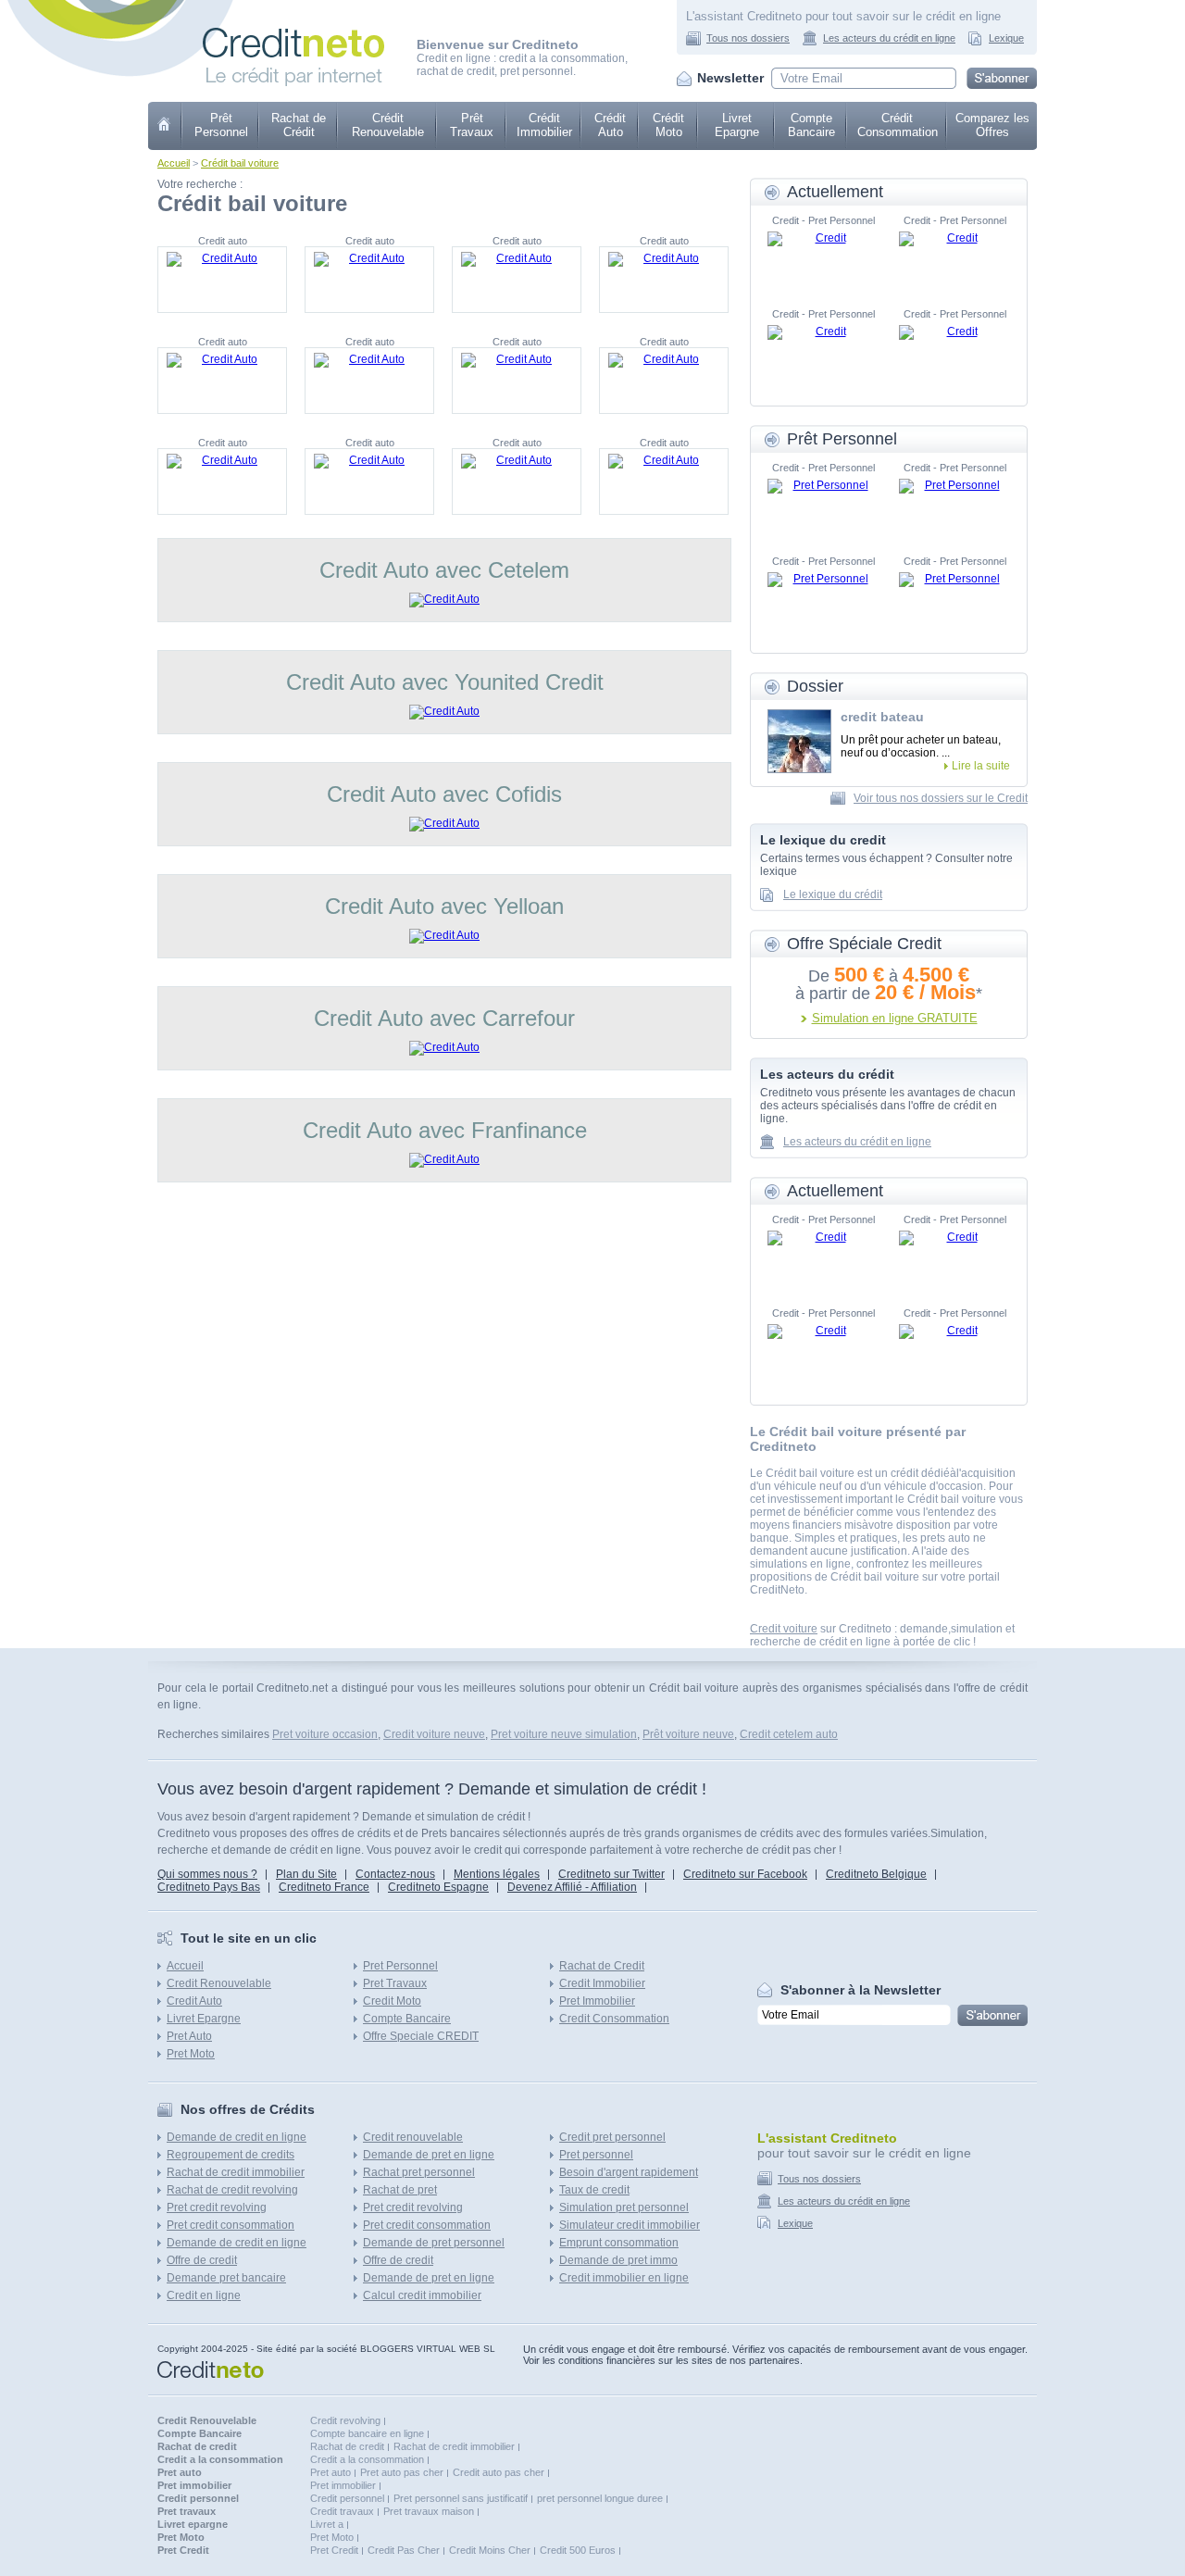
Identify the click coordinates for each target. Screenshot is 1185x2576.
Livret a (327, 2524)
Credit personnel (347, 2498)
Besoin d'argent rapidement (629, 2172)
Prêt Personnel (221, 125)
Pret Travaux (395, 1983)
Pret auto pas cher (402, 2472)
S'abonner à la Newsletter (861, 1990)
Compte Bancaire (811, 125)
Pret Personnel (400, 1966)
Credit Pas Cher (404, 2550)
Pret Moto (191, 2054)
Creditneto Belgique (876, 1874)
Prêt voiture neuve (688, 1734)
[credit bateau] (799, 741)
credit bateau (882, 717)
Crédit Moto (668, 125)
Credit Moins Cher (490, 2550)
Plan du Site (306, 1874)
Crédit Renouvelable (388, 125)
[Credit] (823, 259)
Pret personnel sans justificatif (461, 2498)
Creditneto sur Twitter (611, 1874)
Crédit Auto (610, 125)
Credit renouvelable (413, 2137)
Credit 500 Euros (578, 2550)
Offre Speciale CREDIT (421, 2036)
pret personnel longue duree (600, 2498)
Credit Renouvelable (219, 1983)
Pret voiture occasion (325, 1734)
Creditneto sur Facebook (745, 1874)
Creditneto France (324, 1887)
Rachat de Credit (602, 1966)
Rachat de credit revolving (232, 2190)
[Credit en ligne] (293, 34)
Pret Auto (189, 2036)
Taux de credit (594, 2190)
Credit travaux (342, 2511)
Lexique (1006, 38)
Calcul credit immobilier (422, 2295)
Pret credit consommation (231, 2225)
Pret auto (331, 2472)
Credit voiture (784, 1629)
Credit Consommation (614, 2019)
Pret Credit (334, 2550)
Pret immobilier (343, 2485)
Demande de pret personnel (434, 2243)
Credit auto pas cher (499, 2472)
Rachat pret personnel (419, 2172)
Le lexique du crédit (833, 894)
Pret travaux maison (429, 2511)
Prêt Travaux (472, 125)
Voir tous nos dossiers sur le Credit (941, 798)
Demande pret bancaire (226, 2278)
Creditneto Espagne (438, 1887)
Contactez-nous (395, 1874)
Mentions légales (497, 1874)
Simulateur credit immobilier (630, 2225)
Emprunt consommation (619, 2243)
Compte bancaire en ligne (367, 2433)
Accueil (174, 163)
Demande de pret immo (618, 2260)
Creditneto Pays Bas (209, 1887)
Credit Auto (194, 2001)
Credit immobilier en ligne (624, 2278)
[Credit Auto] (222, 280)
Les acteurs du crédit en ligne (889, 38)
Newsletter (730, 78)
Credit (165, 126)
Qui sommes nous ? (207, 1874)
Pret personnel (596, 2155)
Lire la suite (981, 766)
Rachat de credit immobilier (236, 2172)
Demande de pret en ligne (429, 2155)
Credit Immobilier (602, 1983)
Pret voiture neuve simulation (564, 1734)
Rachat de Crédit (299, 125)
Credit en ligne (204, 2295)
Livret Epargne (737, 125)
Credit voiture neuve (434, 1734)
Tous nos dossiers (748, 38)
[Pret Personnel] (823, 506)
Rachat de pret (400, 2190)
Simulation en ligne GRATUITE (895, 1018)
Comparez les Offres (992, 125)
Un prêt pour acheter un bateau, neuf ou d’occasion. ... (921, 746)
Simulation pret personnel (624, 2207)
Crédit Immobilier (544, 125)
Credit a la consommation (367, 2459)
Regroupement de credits (231, 2155)
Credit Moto (392, 2001)
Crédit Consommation (898, 125)
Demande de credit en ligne (237, 2137)
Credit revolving (345, 2420)
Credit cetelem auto (789, 1734)
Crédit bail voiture (240, 163)
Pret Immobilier (597, 2001)
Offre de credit (202, 2260)
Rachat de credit (347, 2446)
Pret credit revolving (217, 2207)
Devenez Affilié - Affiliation (572, 1887)
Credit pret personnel (612, 2137)
